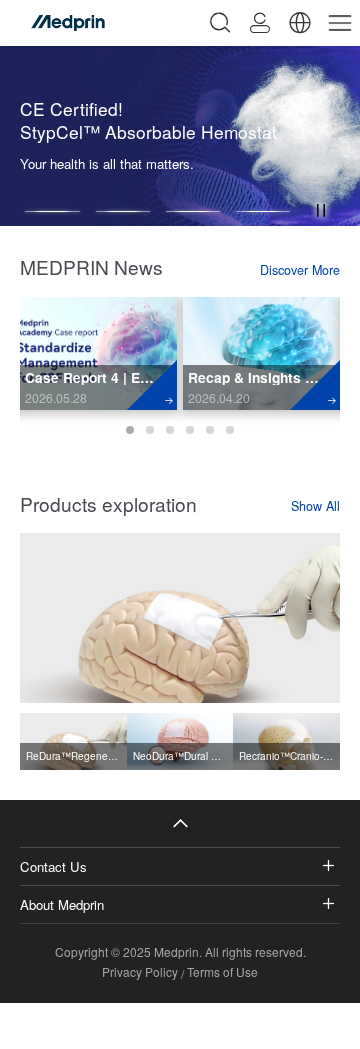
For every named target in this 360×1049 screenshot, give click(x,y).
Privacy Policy (140, 971)
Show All (315, 506)
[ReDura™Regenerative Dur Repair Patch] (180, 618)
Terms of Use (222, 971)
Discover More (300, 270)
